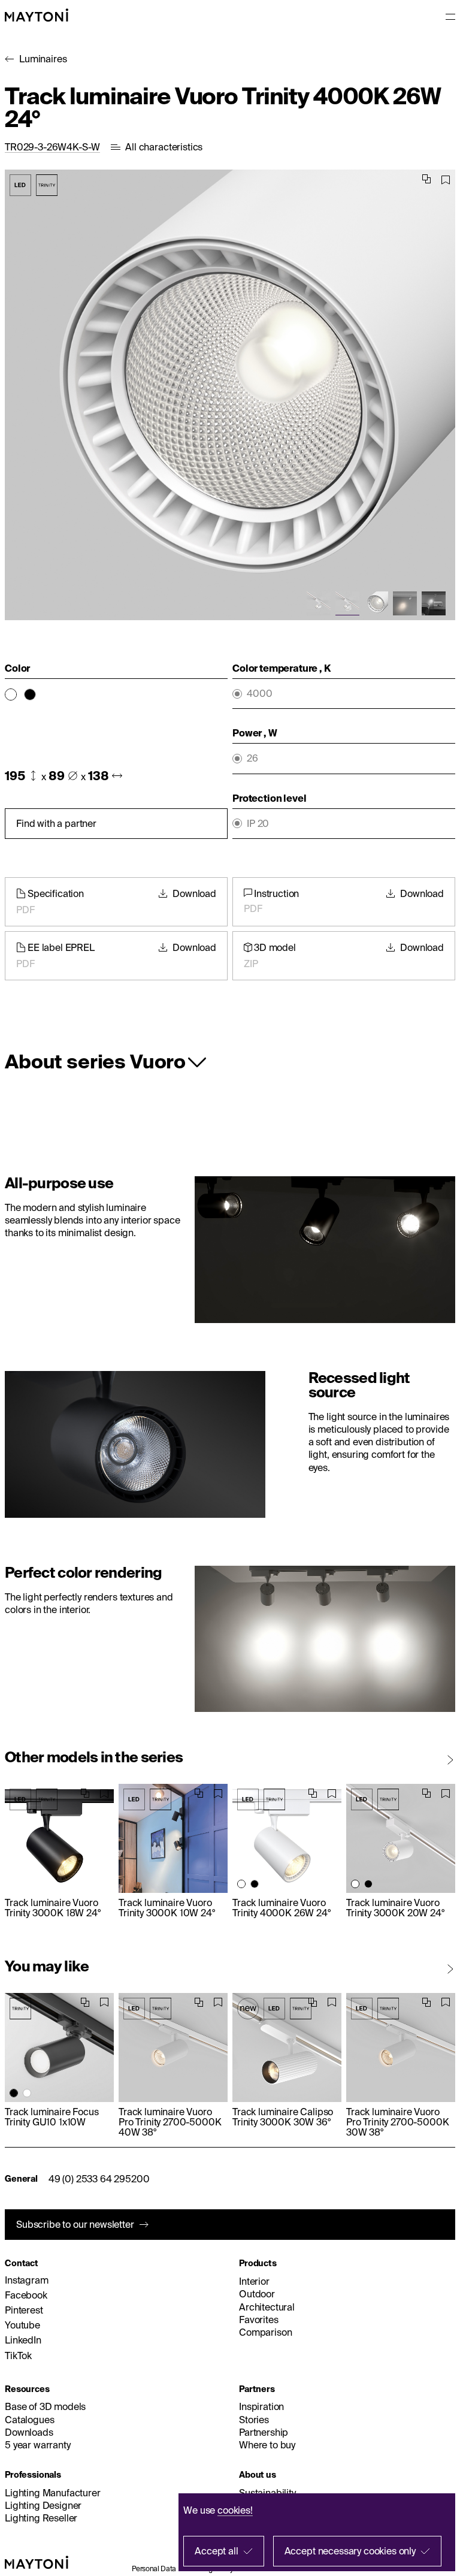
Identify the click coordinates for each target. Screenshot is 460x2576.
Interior (254, 2281)
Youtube (22, 2325)
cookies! (235, 2510)
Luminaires (43, 59)
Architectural (267, 2307)
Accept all (216, 2551)
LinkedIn (23, 2340)
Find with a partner (56, 823)
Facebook (26, 2295)
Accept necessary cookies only (350, 2551)
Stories (254, 2420)
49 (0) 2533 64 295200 (99, 2179)
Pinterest (24, 2310)
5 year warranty (38, 2445)
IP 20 (258, 824)
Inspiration (261, 2406)
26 (252, 758)
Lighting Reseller (41, 2518)
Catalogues (29, 2420)
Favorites (259, 2320)
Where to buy (267, 2445)
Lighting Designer (43, 2505)
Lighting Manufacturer (53, 2493)
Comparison (265, 2332)
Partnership (264, 2432)
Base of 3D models (45, 2406)
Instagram (27, 2280)
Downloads (29, 2432)
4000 (259, 694)
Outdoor (257, 2294)
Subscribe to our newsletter (75, 2224)
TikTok (18, 2355)
